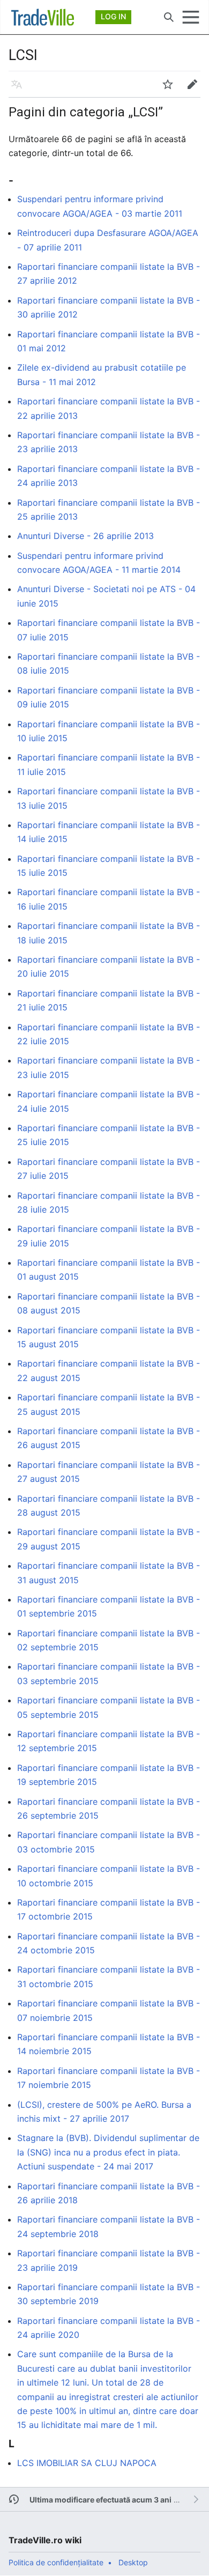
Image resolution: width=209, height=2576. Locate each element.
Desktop (133, 2562)
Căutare (172, 23)
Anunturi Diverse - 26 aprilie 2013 (85, 536)
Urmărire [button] (171, 90)
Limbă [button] (20, 90)
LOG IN (113, 16)
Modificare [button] (196, 90)
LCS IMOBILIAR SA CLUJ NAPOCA (87, 2463)
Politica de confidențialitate (56, 2562)
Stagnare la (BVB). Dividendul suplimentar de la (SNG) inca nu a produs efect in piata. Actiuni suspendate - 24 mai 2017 (108, 2152)
